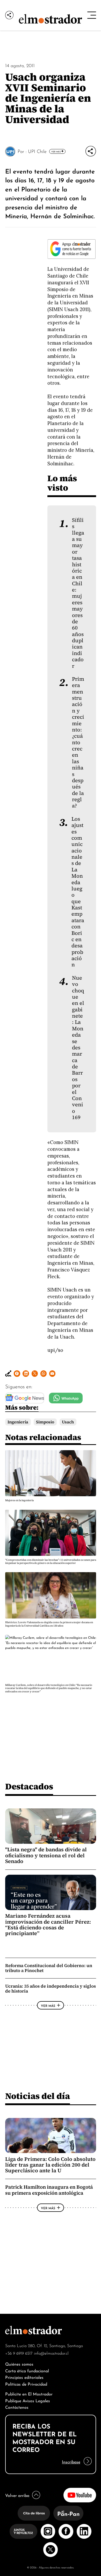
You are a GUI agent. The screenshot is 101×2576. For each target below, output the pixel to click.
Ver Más (56, 151)
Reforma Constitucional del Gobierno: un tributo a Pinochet (49, 1968)
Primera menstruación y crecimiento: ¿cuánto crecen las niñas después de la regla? (78, 743)
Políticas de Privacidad (26, 2384)
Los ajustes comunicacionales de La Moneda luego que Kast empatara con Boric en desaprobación (78, 892)
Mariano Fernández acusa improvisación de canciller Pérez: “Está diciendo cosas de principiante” (48, 1925)
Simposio (45, 1422)
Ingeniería (18, 1422)
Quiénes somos (19, 2364)
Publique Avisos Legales (28, 2400)
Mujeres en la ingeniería (19, 1500)
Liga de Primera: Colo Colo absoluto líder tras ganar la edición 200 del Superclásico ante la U (50, 2165)
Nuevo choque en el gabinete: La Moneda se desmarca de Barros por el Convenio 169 (78, 1048)
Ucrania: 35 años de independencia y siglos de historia (51, 1989)
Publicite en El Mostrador (29, 2394)
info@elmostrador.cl (51, 2353)
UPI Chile (37, 151)
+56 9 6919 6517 (19, 2353)
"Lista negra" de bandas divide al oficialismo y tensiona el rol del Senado (46, 1855)
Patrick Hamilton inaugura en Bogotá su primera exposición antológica (49, 2190)
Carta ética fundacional (27, 2370)
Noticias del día (38, 2096)
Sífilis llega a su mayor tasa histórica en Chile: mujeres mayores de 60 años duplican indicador (78, 593)
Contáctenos (17, 2407)
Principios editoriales (24, 2377)
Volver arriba (17, 2495)
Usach (68, 1422)
